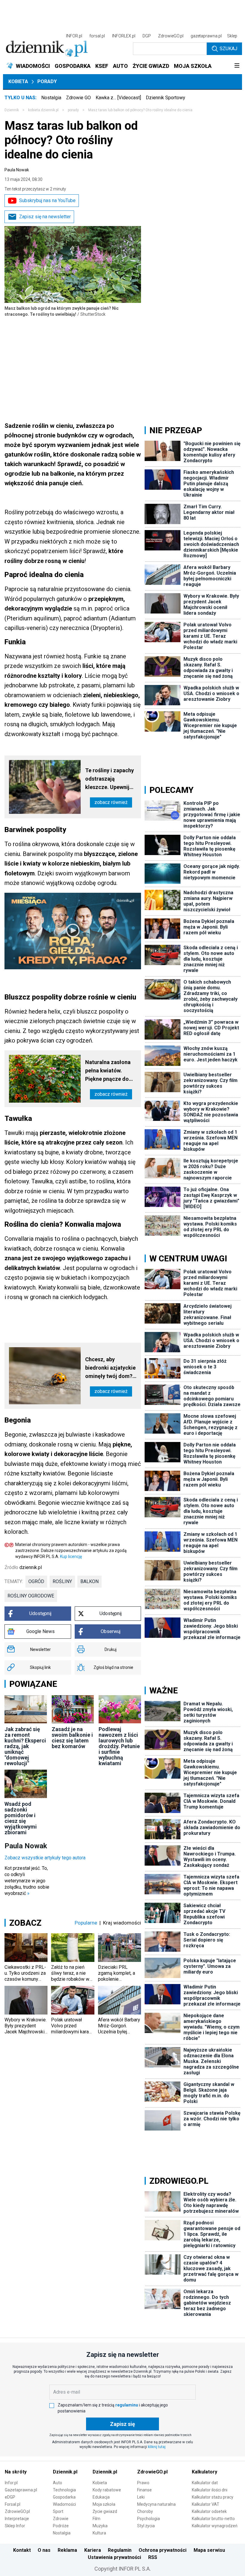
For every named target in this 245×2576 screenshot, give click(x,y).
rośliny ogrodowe (31, 1596)
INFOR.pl (74, 36)
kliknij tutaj (157, 2447)
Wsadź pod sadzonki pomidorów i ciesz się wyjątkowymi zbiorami (21, 1818)
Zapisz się (122, 2424)
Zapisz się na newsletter (45, 217)
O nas (44, 2550)
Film (97, 2519)
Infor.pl (11, 2483)
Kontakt (22, 2550)
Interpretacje (17, 2519)
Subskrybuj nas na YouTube (47, 200)
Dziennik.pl (65, 2472)
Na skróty (16, 2472)
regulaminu (127, 2405)
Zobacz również (111, 802)
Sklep (232, 36)
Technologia (64, 2490)
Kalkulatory (205, 2472)
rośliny (62, 1581)
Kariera (93, 2550)
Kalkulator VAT (206, 2504)
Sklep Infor (15, 2526)
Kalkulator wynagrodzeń (215, 2526)
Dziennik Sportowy (166, 98)
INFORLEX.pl (124, 36)
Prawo (143, 2483)
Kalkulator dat (205, 2483)
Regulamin (120, 2550)
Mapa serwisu (209, 2550)
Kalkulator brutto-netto (213, 2519)
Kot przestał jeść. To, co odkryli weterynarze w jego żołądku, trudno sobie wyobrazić (27, 1881)
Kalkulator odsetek (209, 2511)
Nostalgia (51, 98)
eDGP (10, 2497)
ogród (36, 1581)
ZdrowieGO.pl (171, 36)
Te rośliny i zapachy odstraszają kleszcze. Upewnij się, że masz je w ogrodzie (110, 779)
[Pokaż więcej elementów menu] (237, 66)
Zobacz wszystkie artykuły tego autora (45, 1858)
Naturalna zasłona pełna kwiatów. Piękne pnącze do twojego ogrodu (108, 1071)
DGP (147, 36)
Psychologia (148, 2519)
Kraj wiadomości (122, 1923)
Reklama (67, 2550)
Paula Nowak (17, 170)
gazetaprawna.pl (206, 36)
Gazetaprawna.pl (21, 2490)
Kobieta (18, 81)
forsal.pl (97, 36)
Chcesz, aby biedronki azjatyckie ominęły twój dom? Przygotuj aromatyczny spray (110, 1368)
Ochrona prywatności (163, 2550)
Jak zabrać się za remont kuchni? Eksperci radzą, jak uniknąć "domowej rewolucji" (25, 1746)
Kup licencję (71, 1556)
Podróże (61, 2526)
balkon (89, 1581)
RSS (153, 2557)
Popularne (86, 1923)
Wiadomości (64, 2504)
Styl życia (146, 2526)
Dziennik (12, 110)
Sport (58, 2511)
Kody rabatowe (107, 2490)
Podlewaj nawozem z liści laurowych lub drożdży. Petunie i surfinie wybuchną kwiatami (119, 1746)
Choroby (145, 2511)
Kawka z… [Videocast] (118, 98)
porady (73, 110)
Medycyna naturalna (156, 2504)
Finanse (144, 2490)
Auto (58, 2483)
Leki (141, 2497)
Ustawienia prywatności (114, 2557)
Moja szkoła (104, 2504)
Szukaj (228, 49)
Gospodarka (64, 2497)
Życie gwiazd (105, 2511)
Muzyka (100, 2526)
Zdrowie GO (78, 98)
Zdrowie (61, 2519)
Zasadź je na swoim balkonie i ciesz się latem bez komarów (72, 1738)
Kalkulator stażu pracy (213, 2497)
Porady (47, 81)
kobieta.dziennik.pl (43, 110)
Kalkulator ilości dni (210, 2490)
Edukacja (101, 2497)
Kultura (99, 2533)
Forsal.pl (13, 2504)
